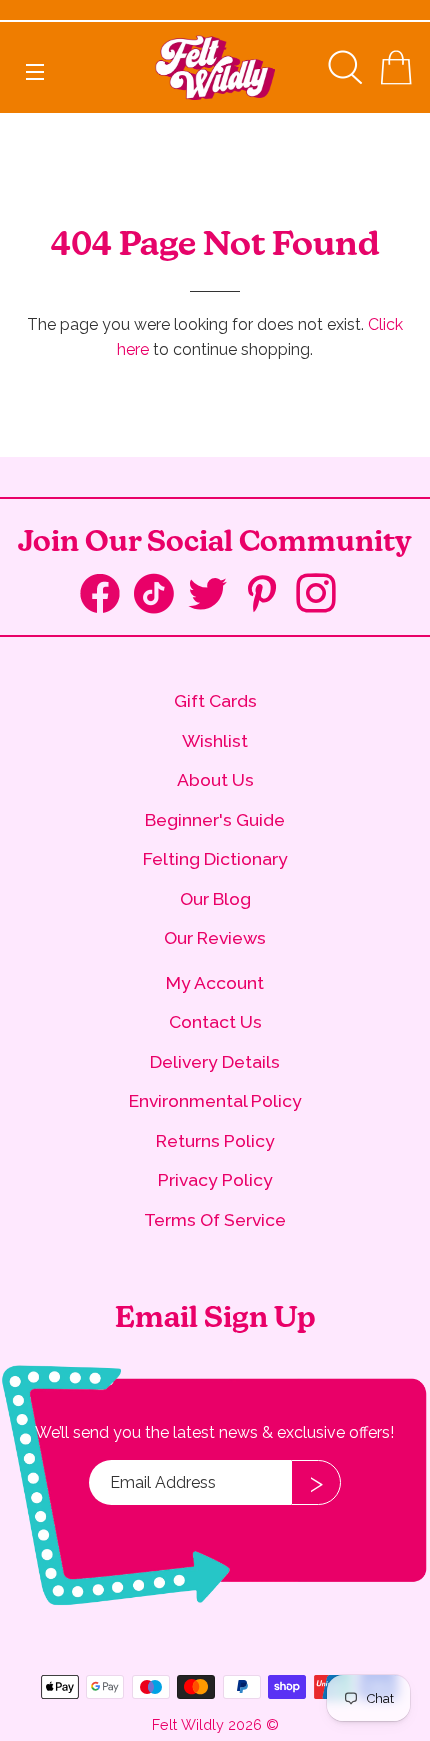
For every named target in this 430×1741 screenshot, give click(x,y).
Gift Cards (215, 700)
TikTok (161, 598)
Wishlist (215, 740)
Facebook (107, 598)
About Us (215, 779)
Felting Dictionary (215, 858)
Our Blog (215, 898)
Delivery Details (215, 1061)
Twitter (215, 595)
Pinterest (269, 595)
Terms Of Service (215, 1219)
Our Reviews (215, 937)
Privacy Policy (215, 1179)
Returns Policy (215, 1140)
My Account (215, 982)
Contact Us (215, 1021)
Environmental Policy (215, 1100)
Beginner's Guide (215, 819)
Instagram (323, 595)
